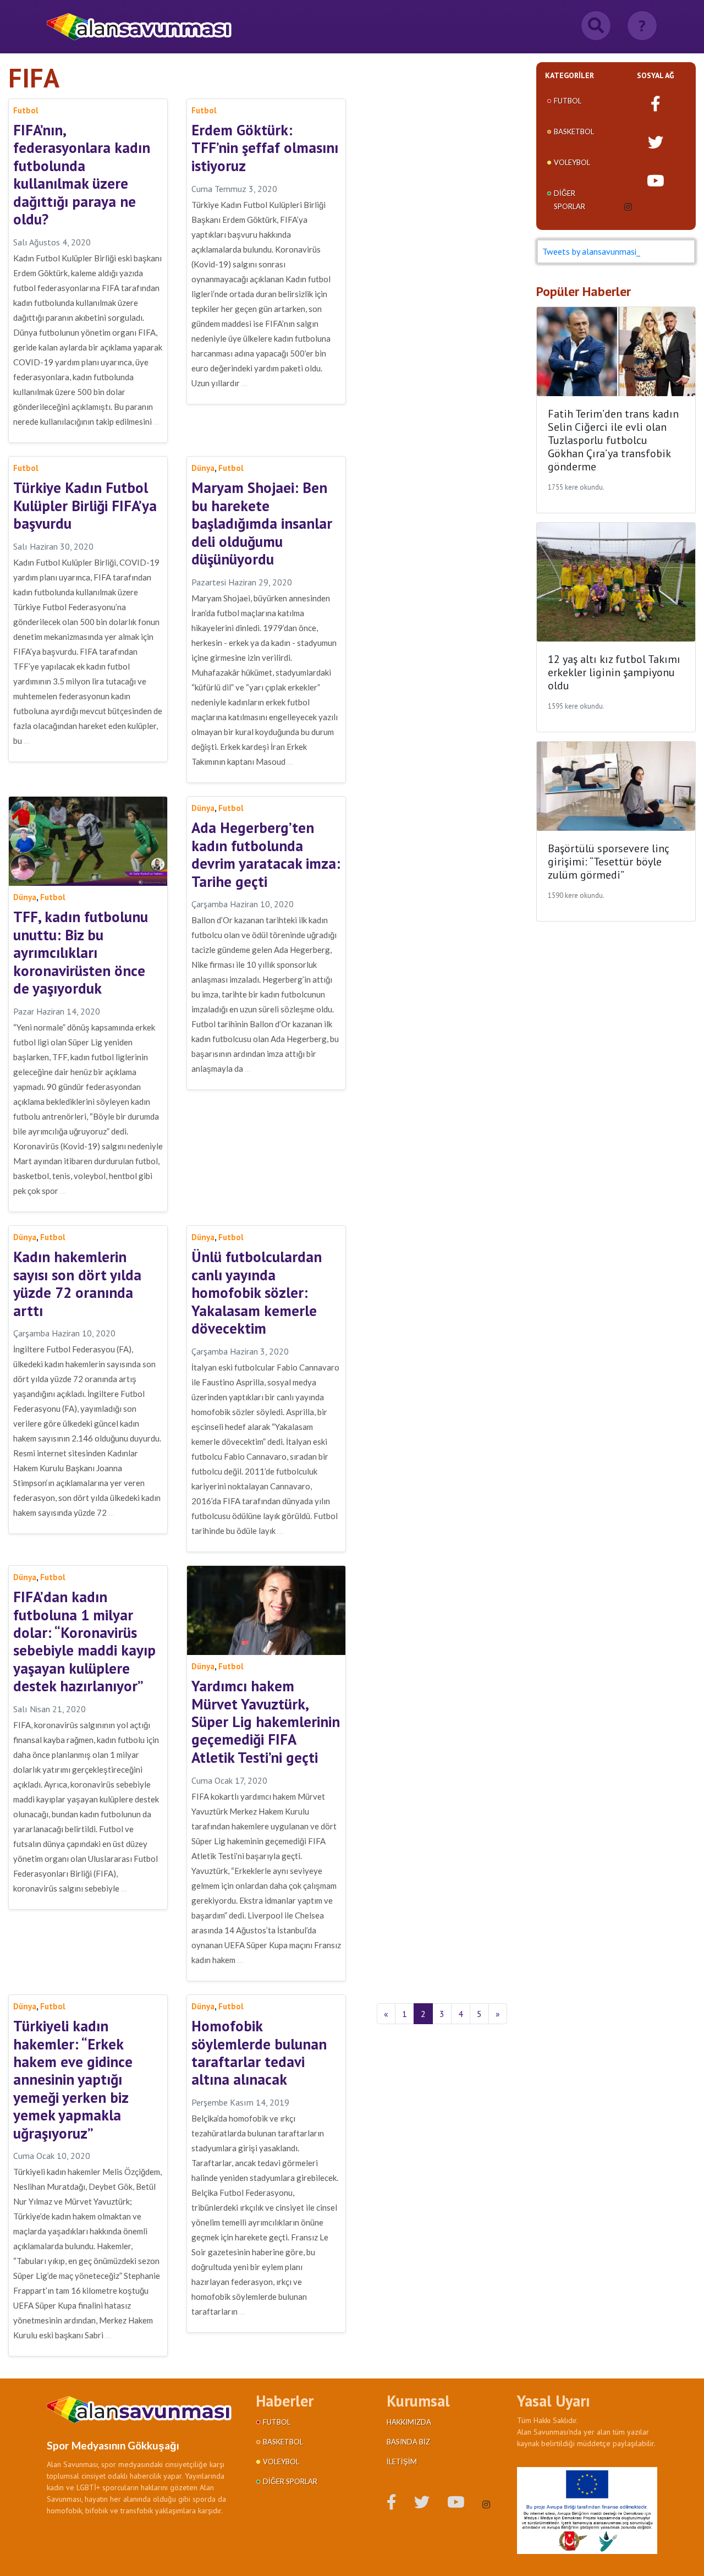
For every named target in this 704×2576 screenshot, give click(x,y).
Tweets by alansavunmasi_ (591, 251)
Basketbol (574, 131)
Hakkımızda (409, 2422)
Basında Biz (408, 2442)
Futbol (568, 101)
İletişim (402, 2462)
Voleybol (572, 162)
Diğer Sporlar (290, 2481)
